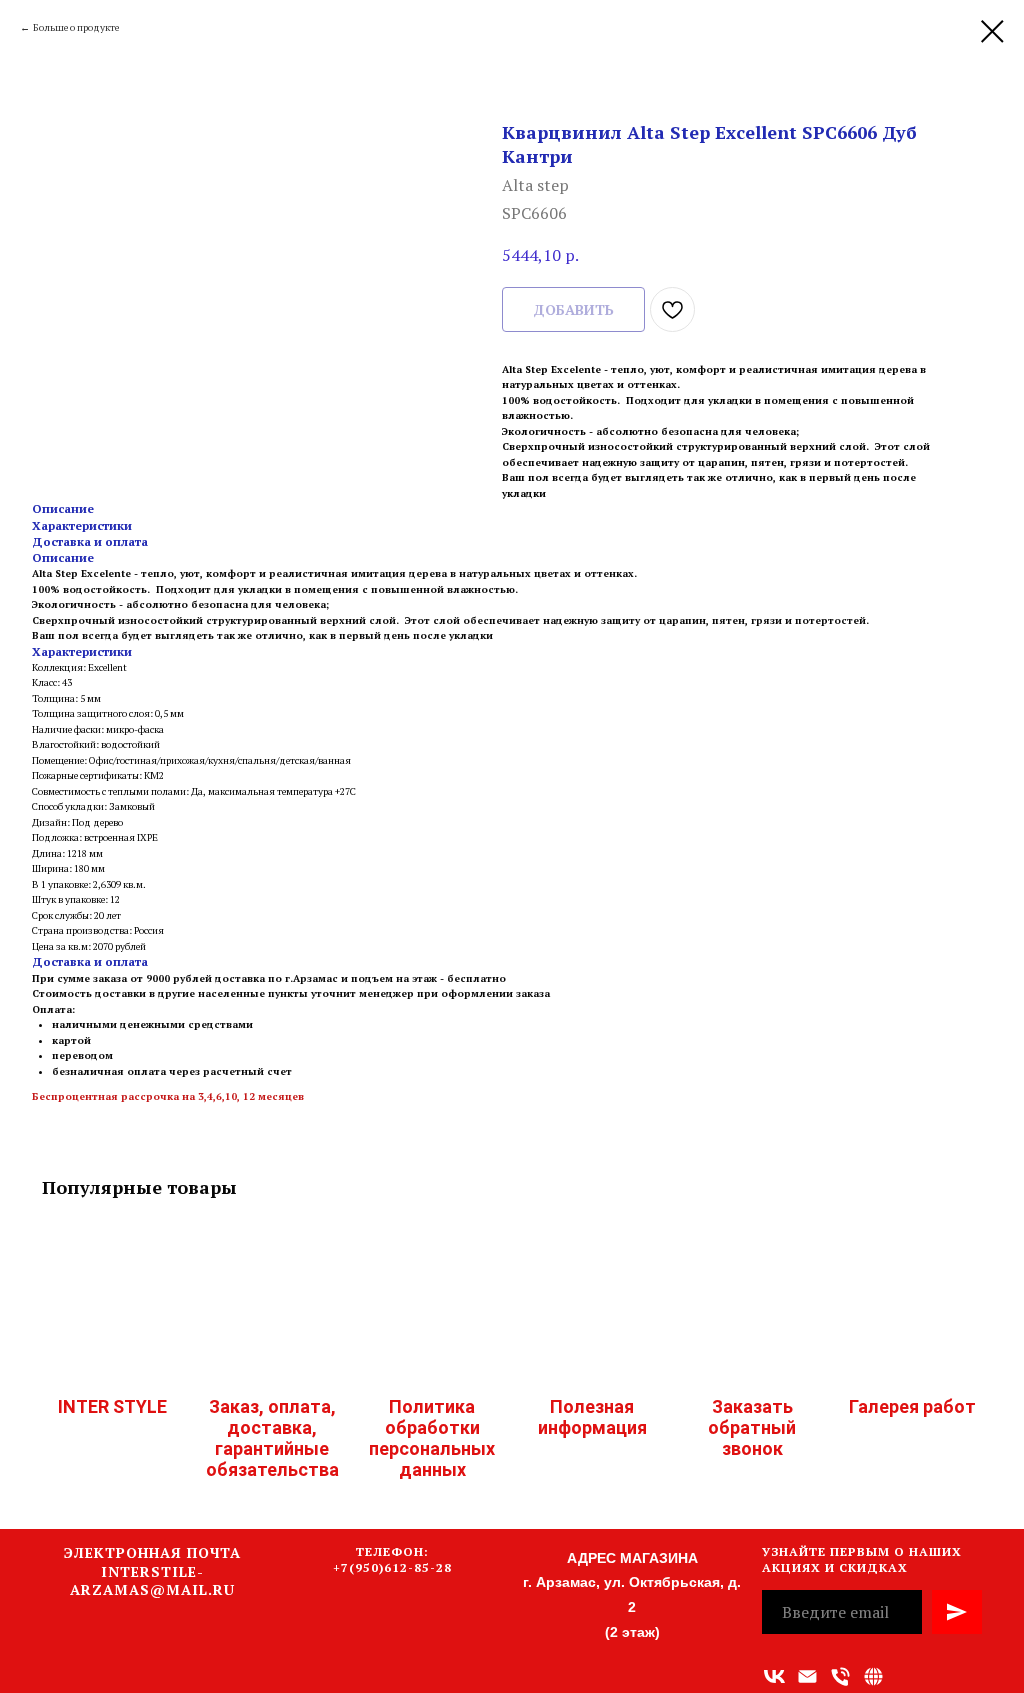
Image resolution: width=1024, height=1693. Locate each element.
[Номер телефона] (840, 1676)
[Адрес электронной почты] (807, 1676)
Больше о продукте (76, 27)
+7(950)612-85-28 (392, 1567)
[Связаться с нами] (873, 1676)
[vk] (774, 1676)
